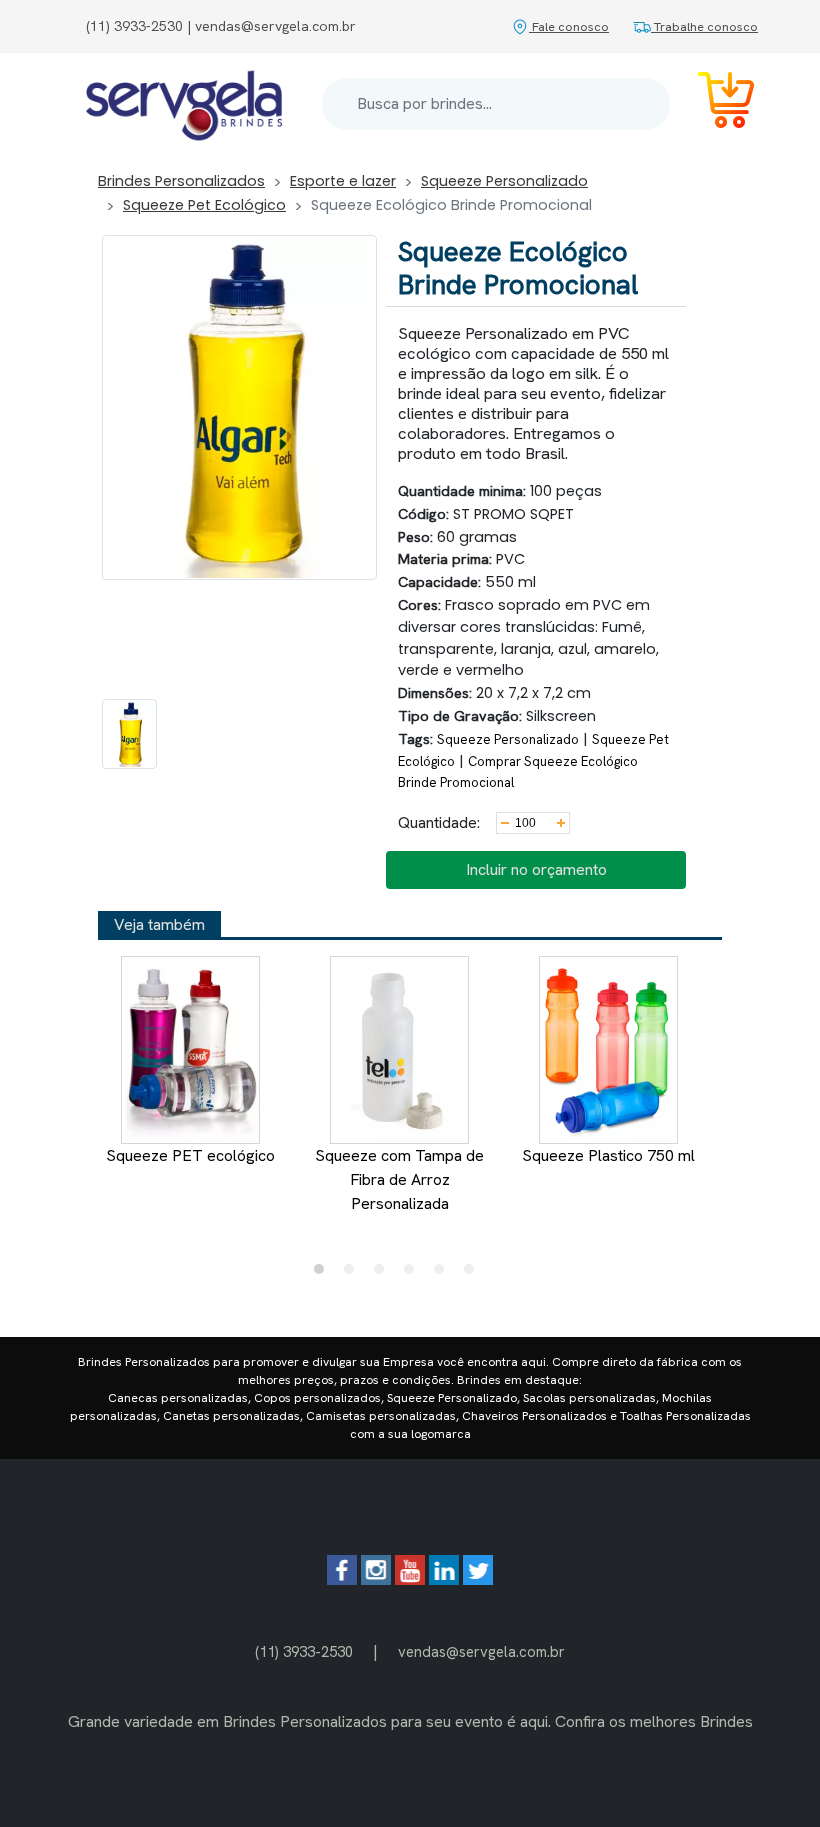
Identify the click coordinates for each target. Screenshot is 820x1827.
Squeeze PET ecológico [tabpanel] (190, 1155)
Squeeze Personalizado (504, 181)
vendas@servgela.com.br (481, 1651)
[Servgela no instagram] (376, 1579)
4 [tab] (414, 1274)
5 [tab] (444, 1274)
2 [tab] (354, 1274)
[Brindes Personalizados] (184, 104)
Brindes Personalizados (181, 181)
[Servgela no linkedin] (444, 1579)
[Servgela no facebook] (342, 1579)
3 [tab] (384, 1274)
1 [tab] (324, 1274)
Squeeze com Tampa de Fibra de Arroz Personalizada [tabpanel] (399, 1179)
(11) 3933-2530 (304, 1651)
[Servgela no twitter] (478, 1579)
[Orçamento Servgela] (714, 103)
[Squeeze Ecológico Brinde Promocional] (129, 734)
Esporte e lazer (343, 181)
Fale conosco (569, 26)
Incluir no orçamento (536, 869)
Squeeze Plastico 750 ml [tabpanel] (608, 1155)
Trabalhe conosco (704, 26)
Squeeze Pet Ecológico (204, 205)
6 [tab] (474, 1274)
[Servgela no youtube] (410, 1579)
